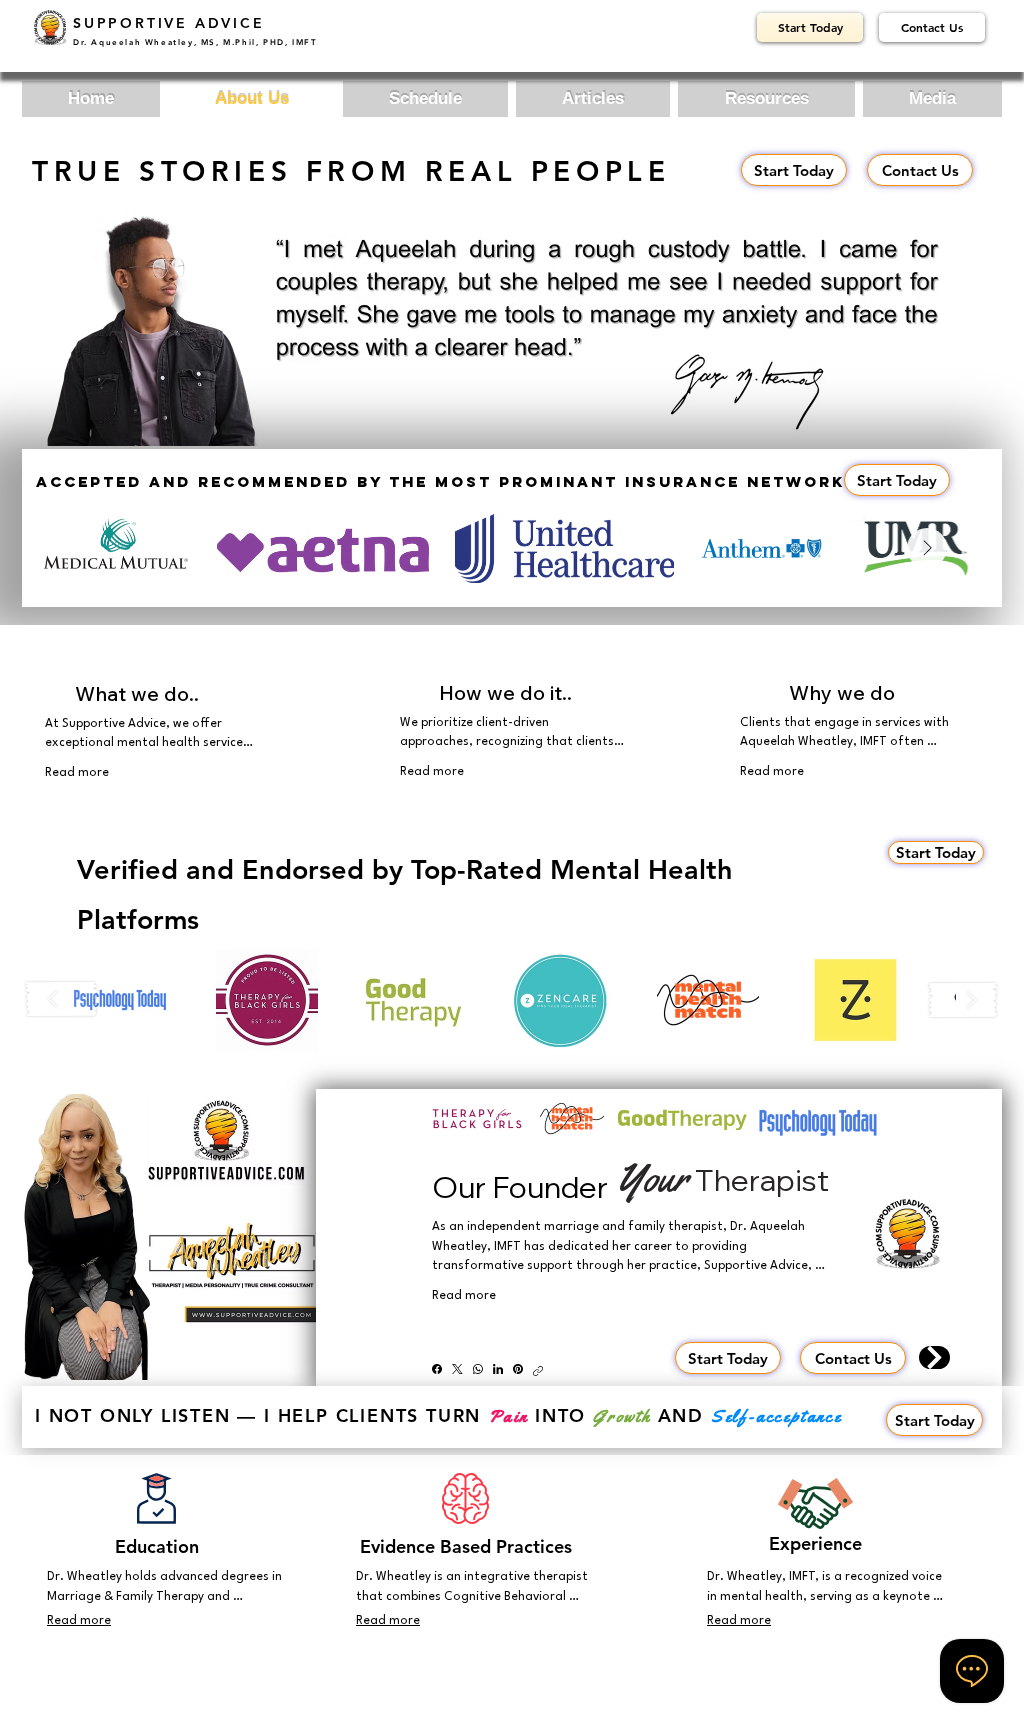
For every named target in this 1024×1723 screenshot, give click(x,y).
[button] (120, 1000)
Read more (77, 773)
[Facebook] (437, 1369)
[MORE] (934, 1357)
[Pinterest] (518, 1369)
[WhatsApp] (478, 1369)
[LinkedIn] (498, 1369)
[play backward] (62, 999)
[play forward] (963, 999)
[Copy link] (538, 1369)
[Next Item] (927, 548)
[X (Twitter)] (457, 1369)
